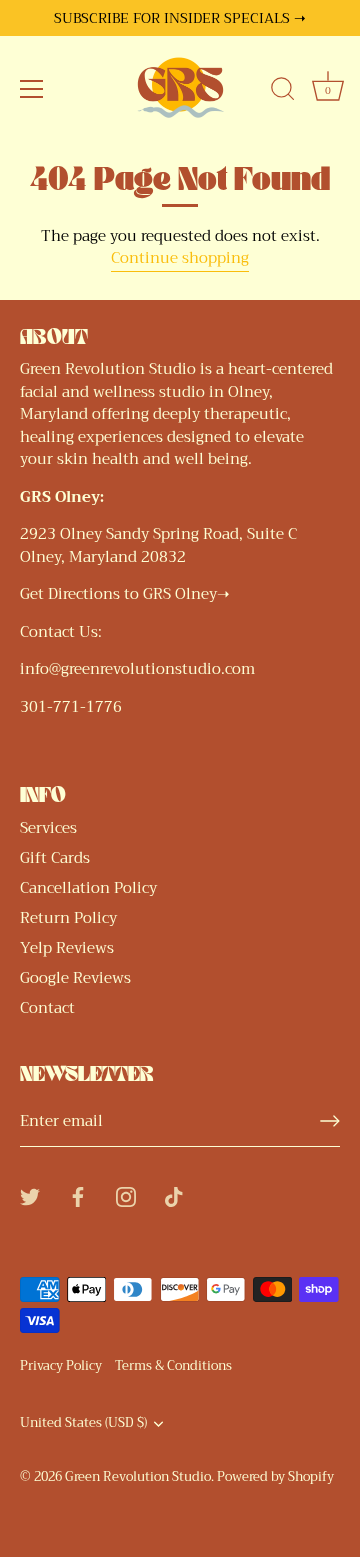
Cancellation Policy (88, 888)
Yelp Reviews (67, 948)
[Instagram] (126, 1195)
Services (48, 828)
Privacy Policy (61, 1366)
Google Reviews (75, 978)
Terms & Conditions (173, 1366)
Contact (47, 1008)
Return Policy (68, 918)
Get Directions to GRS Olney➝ (125, 594)
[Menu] (32, 89)
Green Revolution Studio (138, 1477)
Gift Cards (55, 858)
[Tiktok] (174, 1195)
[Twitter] (30, 1195)
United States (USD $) (83, 1424)
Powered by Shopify (275, 1477)
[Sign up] (330, 1121)
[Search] (283, 92)
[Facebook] (78, 1195)
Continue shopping (180, 258)
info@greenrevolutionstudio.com (137, 669)
